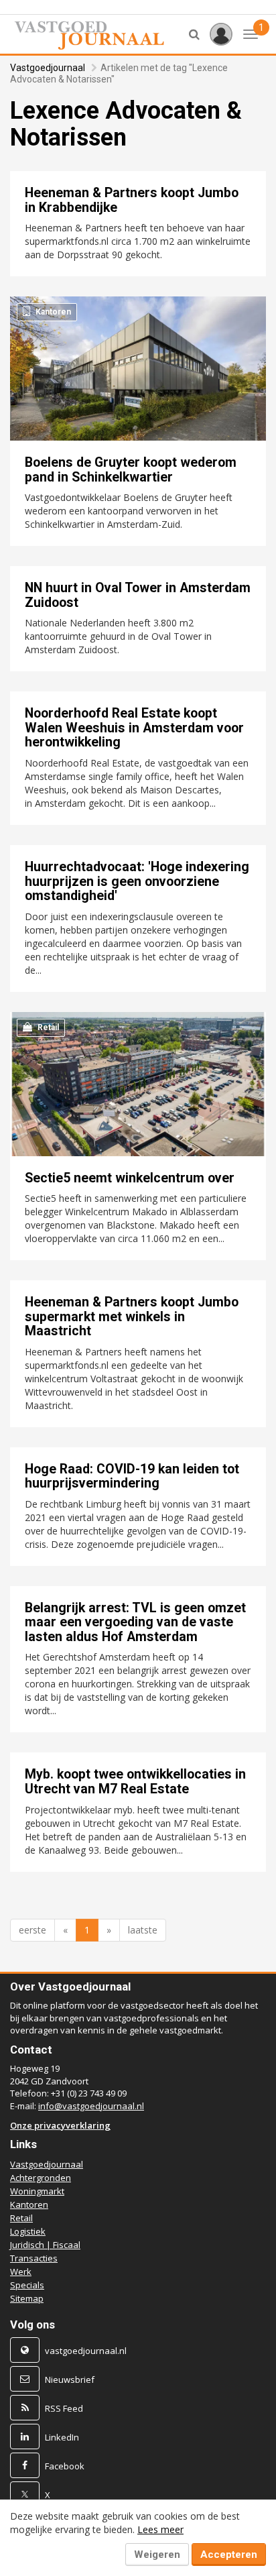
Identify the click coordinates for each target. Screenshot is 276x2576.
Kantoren (29, 2204)
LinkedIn (62, 2437)
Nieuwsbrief (70, 2379)
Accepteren (229, 2555)
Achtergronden (41, 2178)
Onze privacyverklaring (60, 2125)
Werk (21, 2272)
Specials (27, 2285)
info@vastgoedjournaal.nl (91, 2106)
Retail (21, 2218)
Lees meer (160, 2529)
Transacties (34, 2258)
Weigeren (157, 2555)
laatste (143, 1930)
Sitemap (27, 2298)
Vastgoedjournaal (48, 68)
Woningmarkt (37, 2191)
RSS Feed (64, 2408)
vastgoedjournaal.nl (86, 2351)
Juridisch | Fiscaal (45, 2245)
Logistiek (28, 2231)
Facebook (65, 2466)
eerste (32, 1930)
